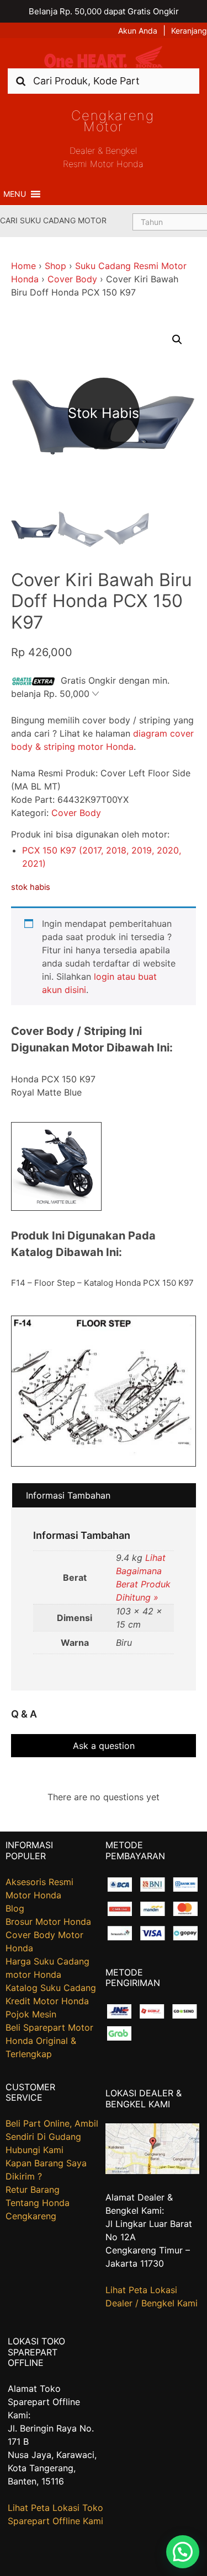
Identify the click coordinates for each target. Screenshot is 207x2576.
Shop (55, 266)
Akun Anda (138, 31)
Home (23, 266)
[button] (15, 194)
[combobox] (104, 81)
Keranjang (189, 31)
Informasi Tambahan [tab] (68, 1495)
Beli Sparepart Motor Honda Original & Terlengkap (49, 2041)
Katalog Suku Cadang (51, 1988)
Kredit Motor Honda (47, 2001)
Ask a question (104, 1746)
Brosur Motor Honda (48, 1922)
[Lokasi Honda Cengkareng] (152, 2171)
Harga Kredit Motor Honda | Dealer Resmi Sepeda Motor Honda (104, 57)
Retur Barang (33, 2189)
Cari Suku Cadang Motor (53, 220)
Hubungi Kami (34, 2150)
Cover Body (72, 279)
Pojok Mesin (31, 2014)
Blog (15, 1908)
